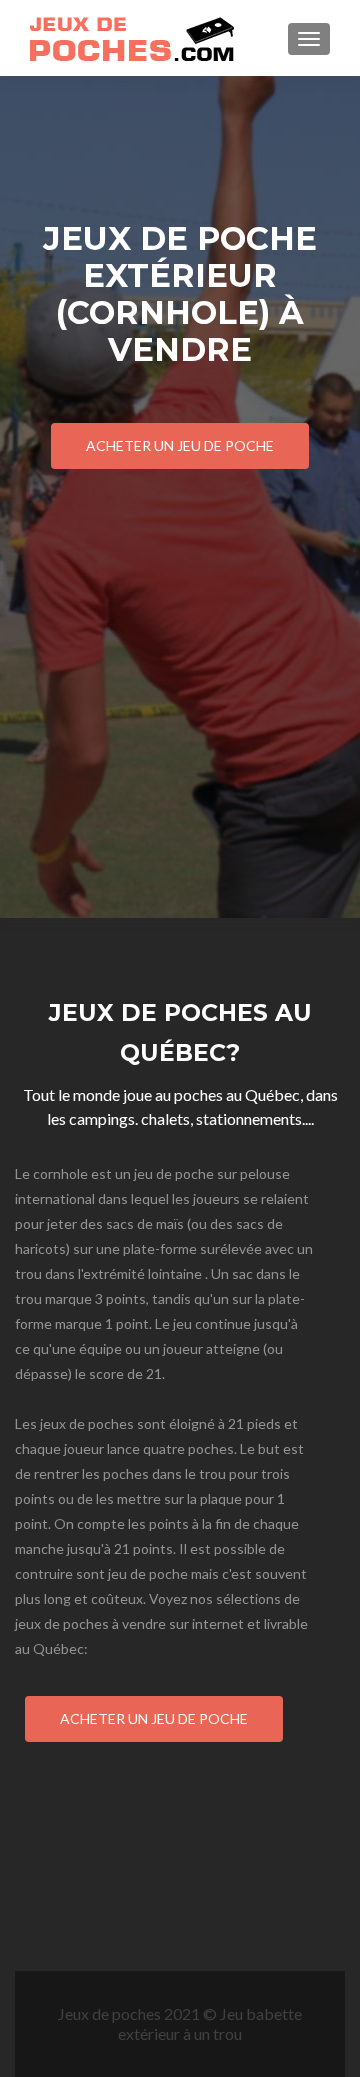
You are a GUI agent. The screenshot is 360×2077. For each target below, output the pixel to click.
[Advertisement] (180, 623)
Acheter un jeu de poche (180, 445)
